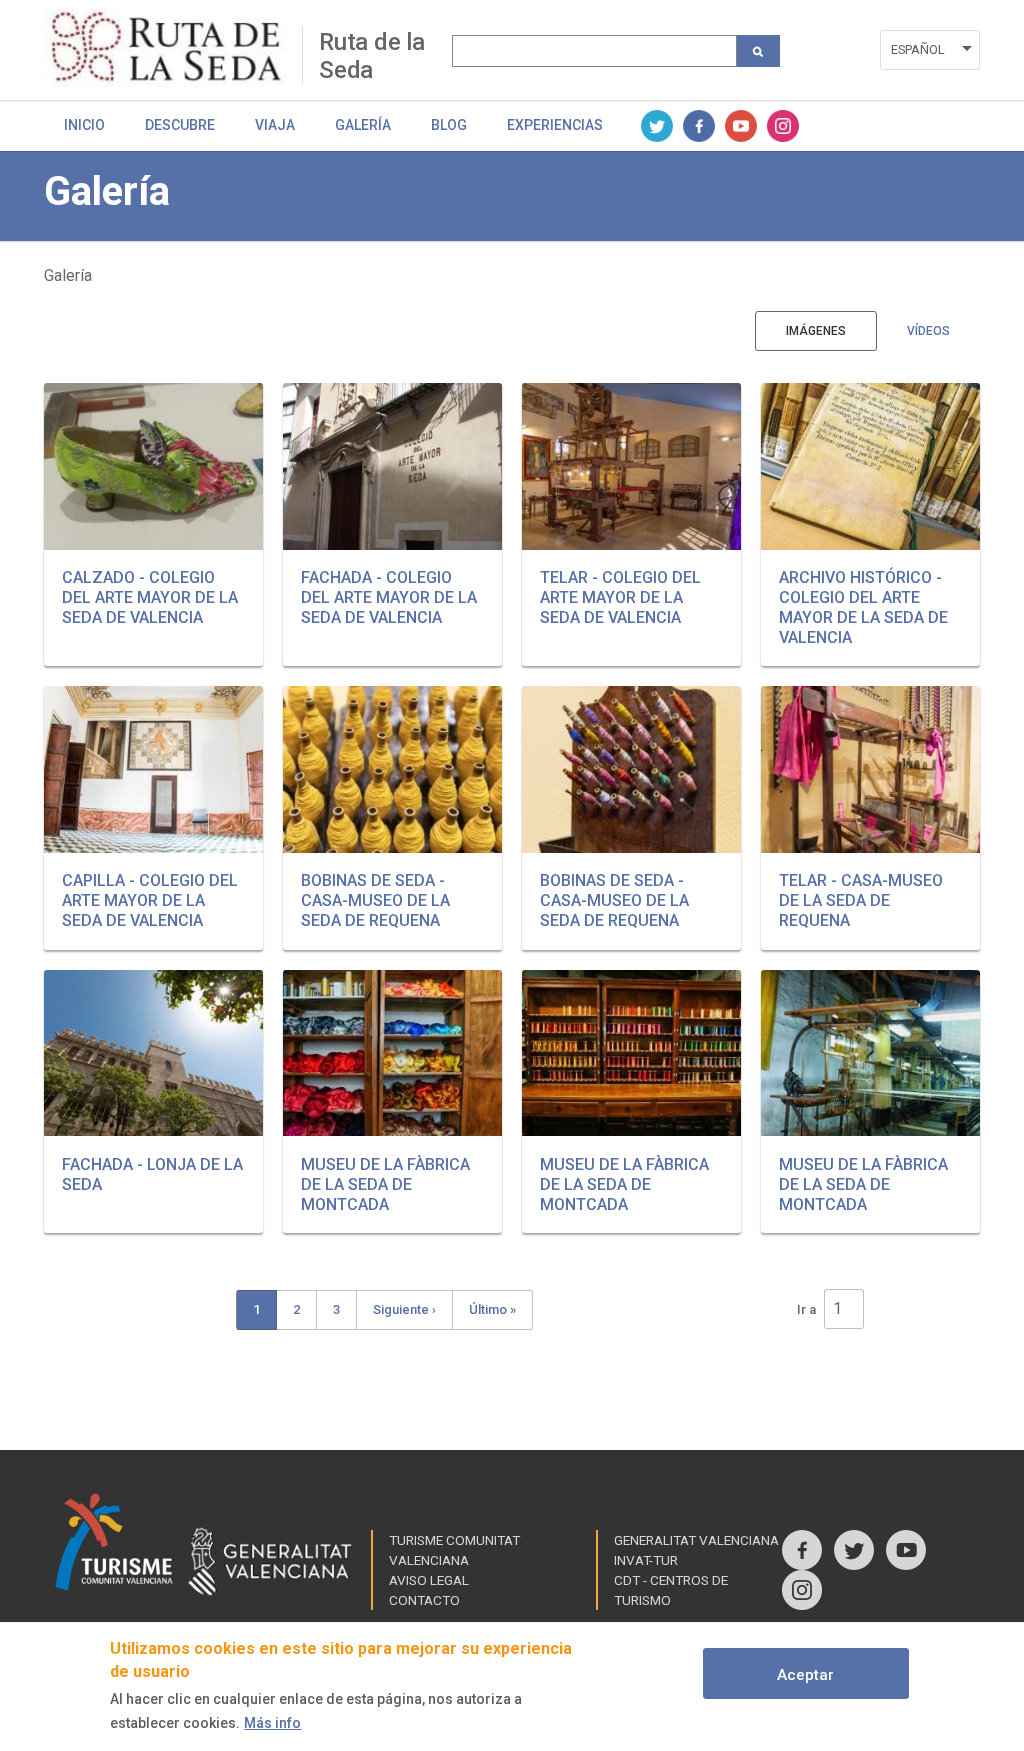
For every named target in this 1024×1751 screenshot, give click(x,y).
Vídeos (928, 331)
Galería (363, 125)
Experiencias (555, 125)
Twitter (657, 126)
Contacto (424, 1600)
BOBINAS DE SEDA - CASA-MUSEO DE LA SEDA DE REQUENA (375, 900)
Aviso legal (429, 1580)
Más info (272, 1723)
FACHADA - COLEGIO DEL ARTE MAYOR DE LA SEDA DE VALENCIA (389, 597)
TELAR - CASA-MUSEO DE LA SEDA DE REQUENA (861, 900)
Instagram (783, 126)
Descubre (180, 125)
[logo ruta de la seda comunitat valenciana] (173, 49)
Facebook (699, 126)
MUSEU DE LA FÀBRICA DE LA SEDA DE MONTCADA (385, 1184)
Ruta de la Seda (372, 55)
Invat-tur (646, 1560)
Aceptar (805, 1675)
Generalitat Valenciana (696, 1540)
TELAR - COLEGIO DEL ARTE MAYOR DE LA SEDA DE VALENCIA (620, 597)
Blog (449, 125)
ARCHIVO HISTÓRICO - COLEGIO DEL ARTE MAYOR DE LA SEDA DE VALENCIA (863, 607)
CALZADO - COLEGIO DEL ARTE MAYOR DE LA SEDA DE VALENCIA (150, 597)
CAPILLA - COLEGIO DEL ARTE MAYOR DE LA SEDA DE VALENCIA (150, 900)
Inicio (84, 125)
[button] (153, 466)
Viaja (275, 125)
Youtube (741, 126)
